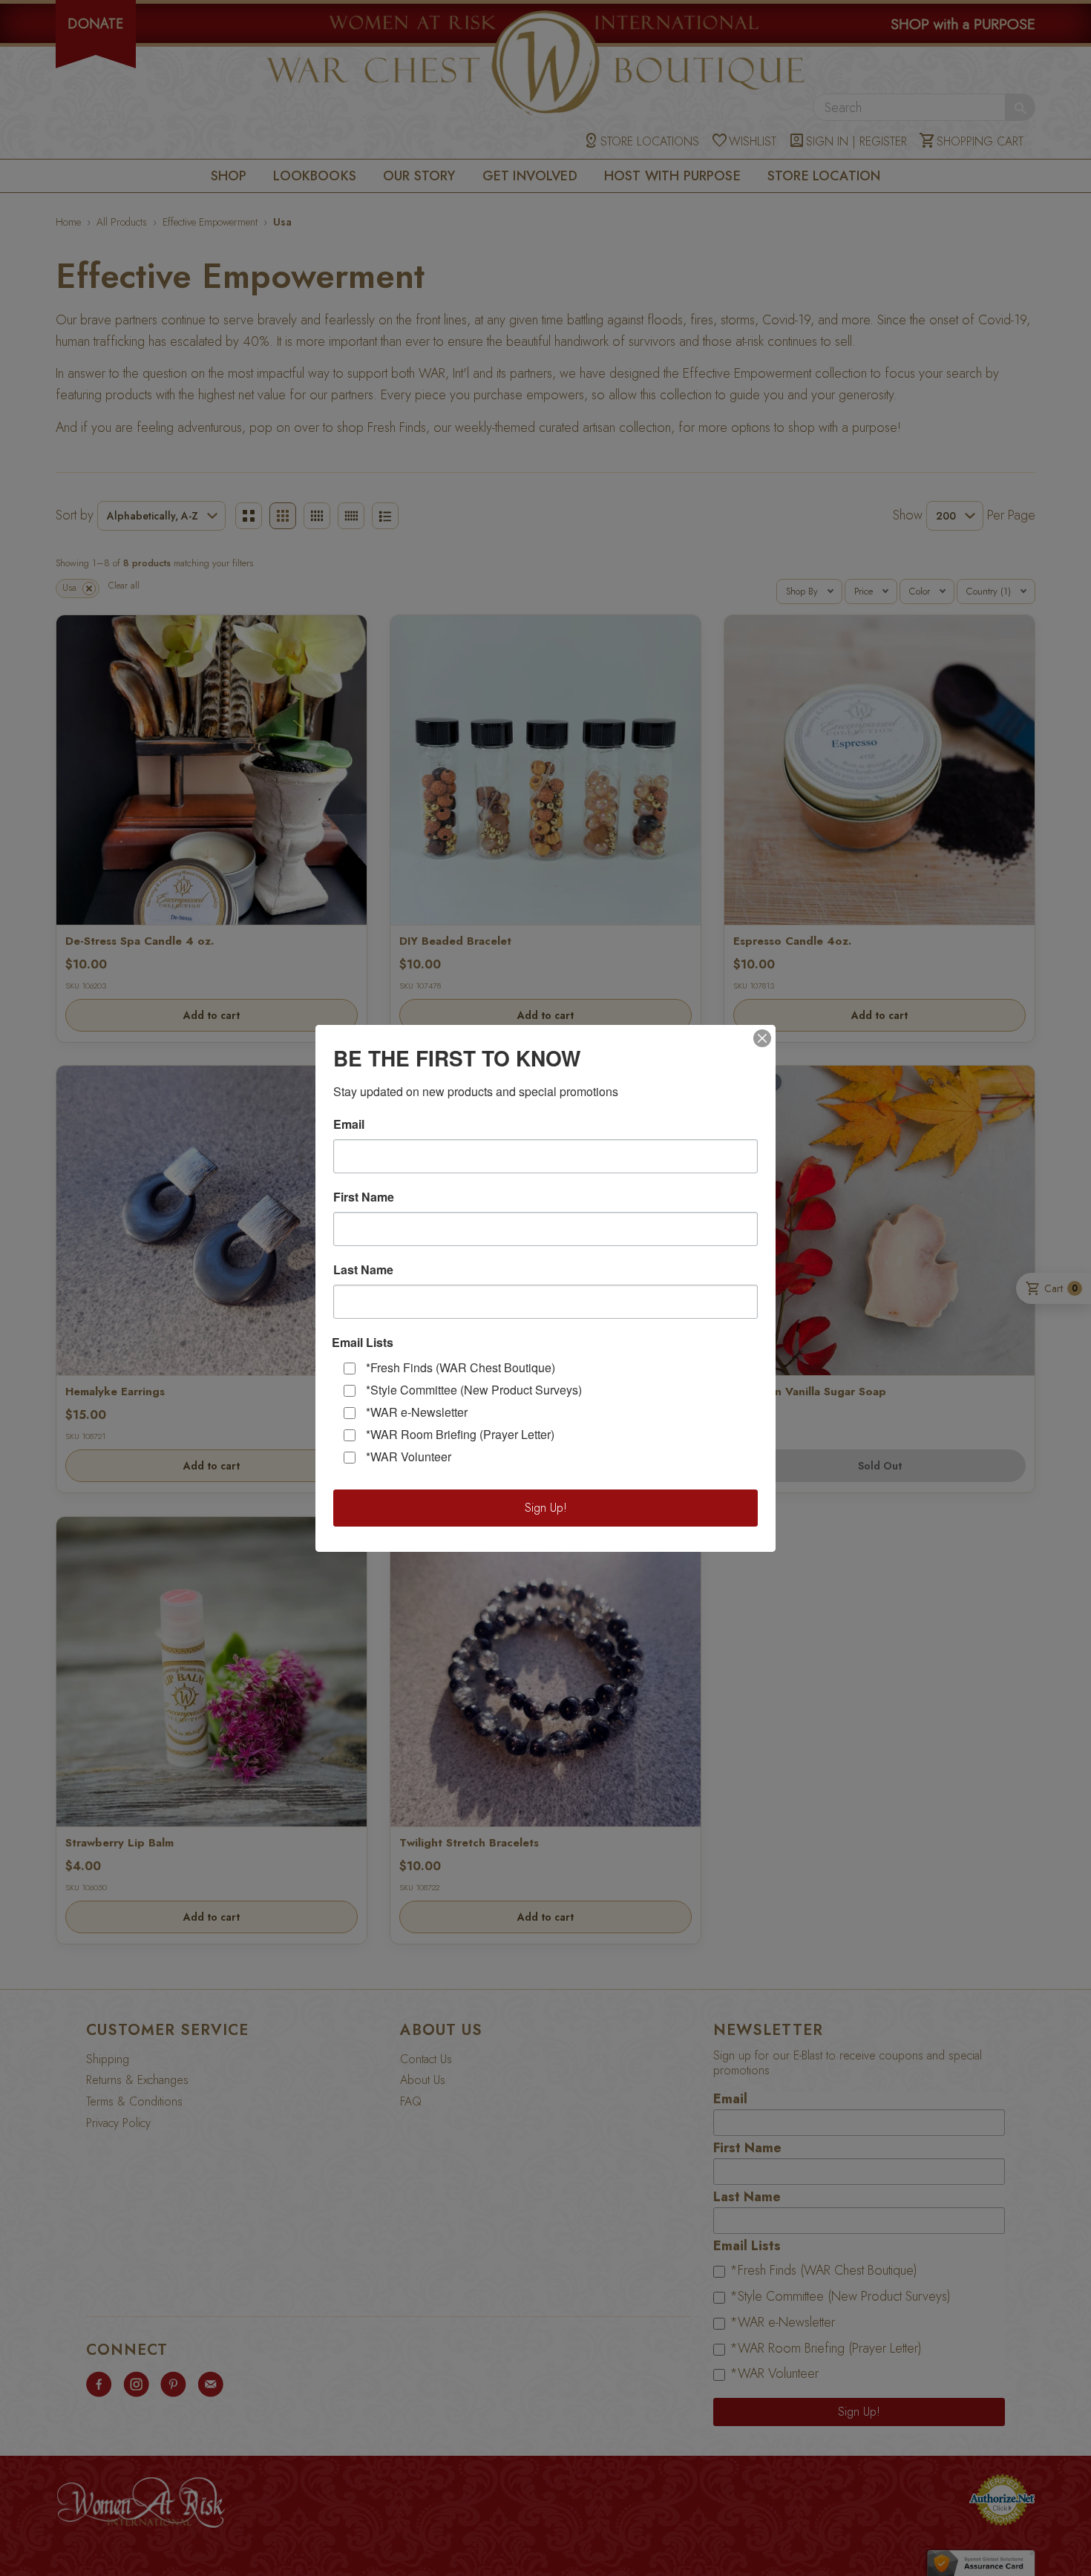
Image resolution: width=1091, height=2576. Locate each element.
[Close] (762, 1038)
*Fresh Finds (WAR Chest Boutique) (461, 1367)
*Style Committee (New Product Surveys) (474, 1390)
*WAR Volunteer (409, 1456)
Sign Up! (546, 1508)
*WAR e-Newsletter (417, 1412)
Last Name (363, 1270)
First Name (364, 1197)
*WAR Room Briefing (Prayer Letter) (460, 1434)
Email (349, 1124)
